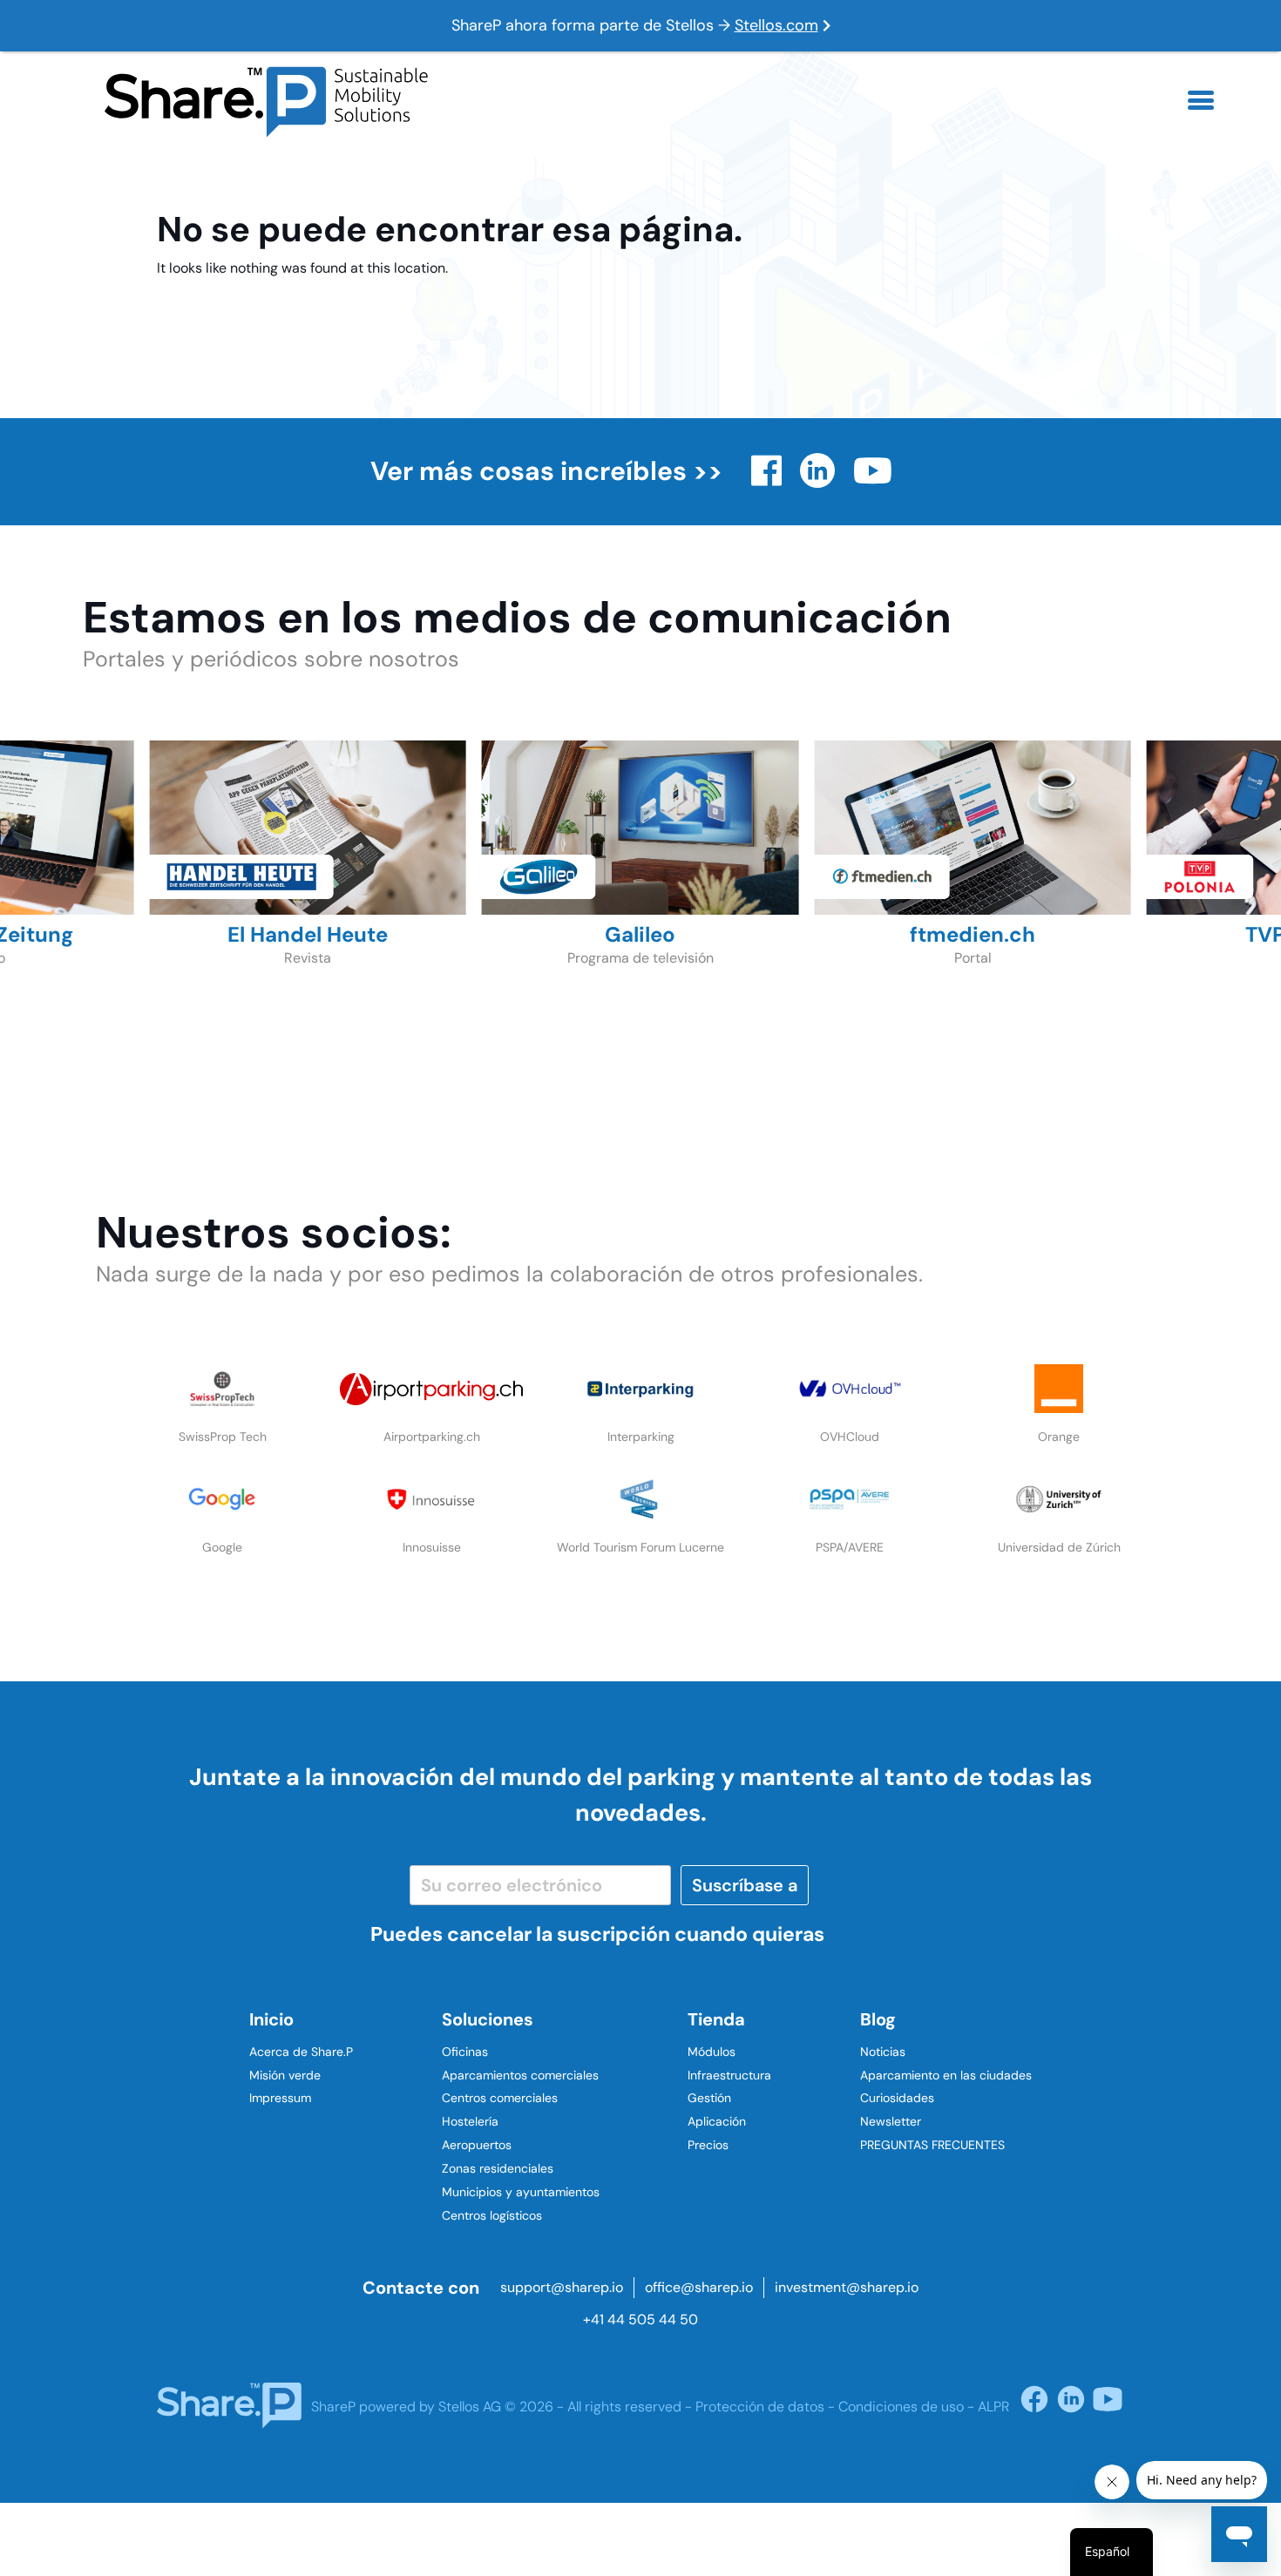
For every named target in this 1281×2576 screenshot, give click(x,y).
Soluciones (488, 2019)
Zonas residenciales (498, 2168)
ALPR (993, 2407)
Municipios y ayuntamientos (521, 2192)
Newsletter (891, 2121)
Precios (708, 2145)
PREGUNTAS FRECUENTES (932, 2145)
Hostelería (470, 2121)
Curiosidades (897, 2098)
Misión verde (285, 2075)
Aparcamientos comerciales (520, 2075)
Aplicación (717, 2121)
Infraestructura (729, 2075)
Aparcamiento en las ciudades (946, 2075)
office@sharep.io (699, 2287)
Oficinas (465, 2052)
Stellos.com (776, 25)
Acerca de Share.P (301, 2052)
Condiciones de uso (901, 2407)
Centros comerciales (500, 2098)
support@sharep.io (562, 2287)
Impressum (280, 2098)
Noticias (883, 2052)
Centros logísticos (492, 2215)
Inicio (271, 2019)
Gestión (709, 2098)
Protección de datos (760, 2407)
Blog (878, 2019)
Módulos (712, 2052)
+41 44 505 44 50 (640, 2319)
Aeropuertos (477, 2145)
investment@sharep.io (847, 2287)
